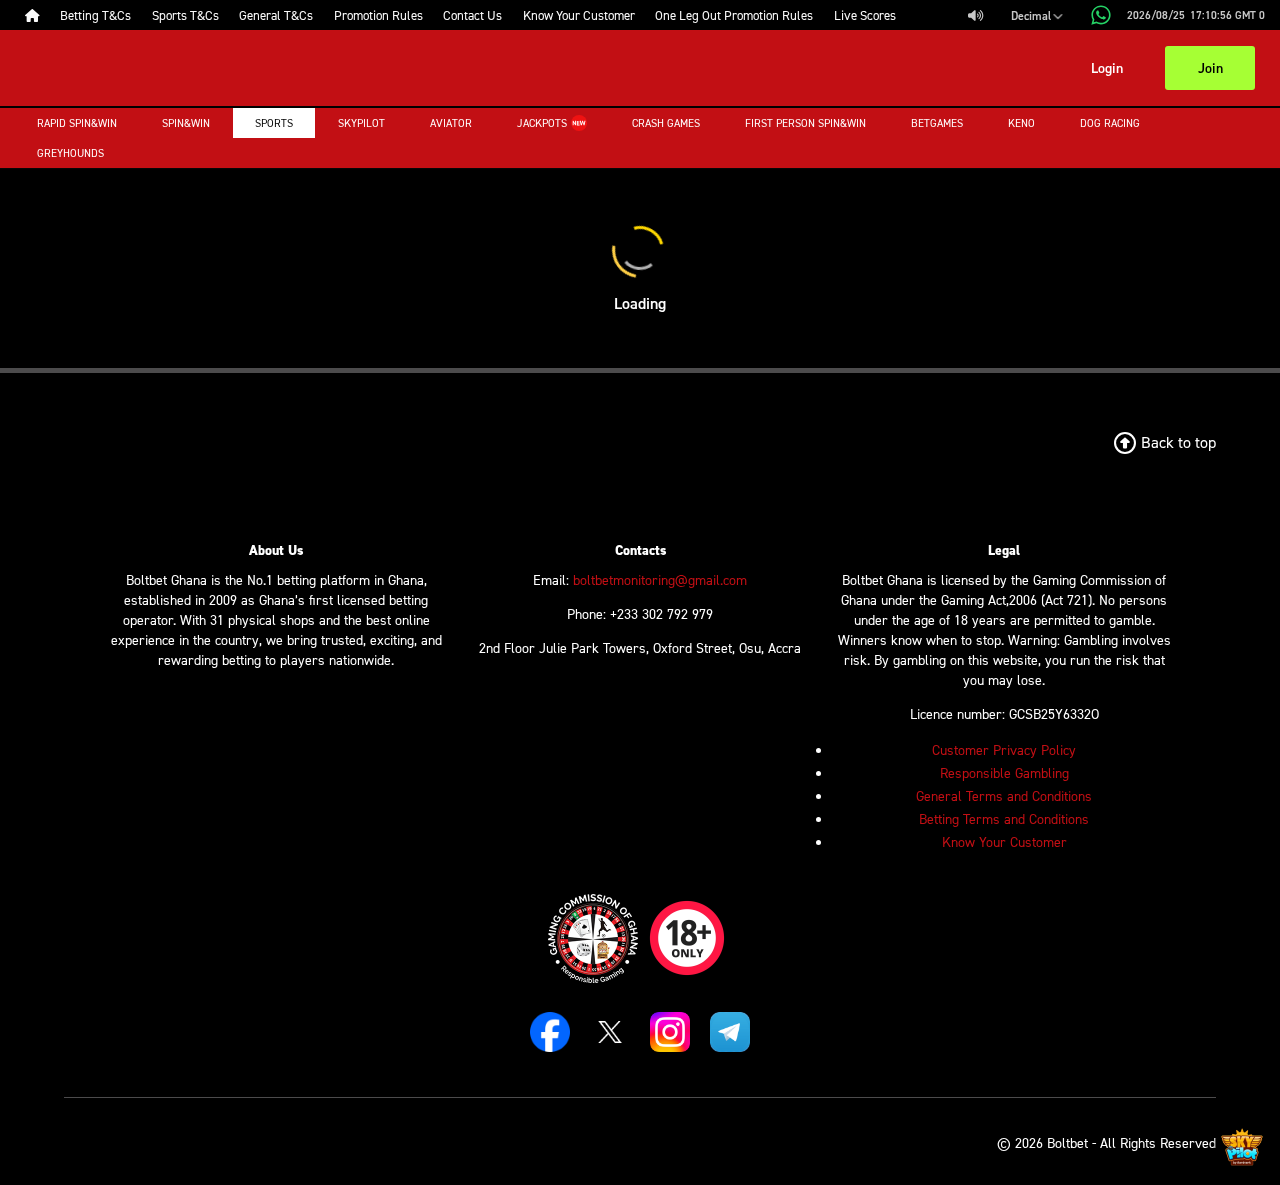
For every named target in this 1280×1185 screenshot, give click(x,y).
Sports (274, 123)
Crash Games (666, 123)
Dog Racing (1110, 123)
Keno (1021, 123)
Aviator (451, 123)
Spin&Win (186, 123)
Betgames (937, 123)
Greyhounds (70, 153)
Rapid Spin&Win (77, 123)
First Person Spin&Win (805, 123)
